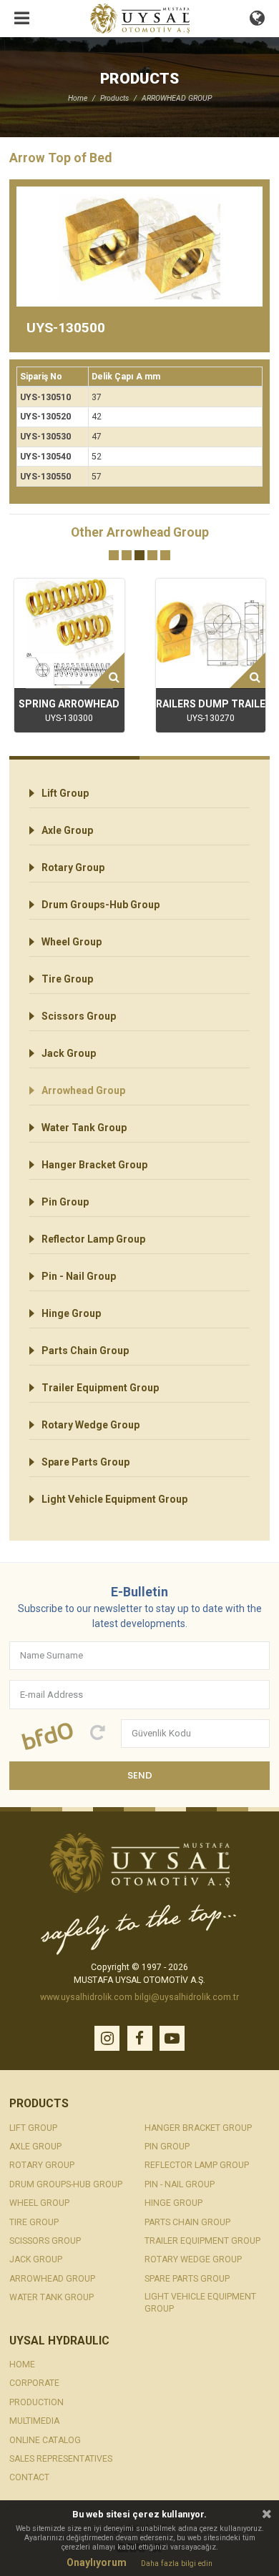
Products (114, 98)
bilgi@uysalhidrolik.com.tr (187, 1997)
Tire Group (67, 979)
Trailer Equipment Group (100, 1388)
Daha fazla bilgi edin (177, 2564)
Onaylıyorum (97, 2562)
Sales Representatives (61, 2459)
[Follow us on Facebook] (140, 2038)
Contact (29, 2477)
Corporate (34, 2383)
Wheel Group (72, 942)
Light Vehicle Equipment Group (114, 1499)
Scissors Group (79, 1016)
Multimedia (34, 2421)
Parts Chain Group (85, 1351)
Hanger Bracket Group (94, 1165)
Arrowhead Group (83, 1090)
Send (140, 1775)
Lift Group (65, 793)
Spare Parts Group (85, 1462)
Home (78, 98)
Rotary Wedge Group (90, 1425)
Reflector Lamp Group (93, 1239)
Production (36, 2402)
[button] (114, 555)
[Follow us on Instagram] (107, 2038)
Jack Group (69, 1053)
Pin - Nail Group (79, 1276)
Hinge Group (71, 1313)
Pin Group (65, 1202)
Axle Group (67, 830)
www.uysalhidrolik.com (86, 1997)
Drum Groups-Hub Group (101, 905)
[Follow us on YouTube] (172, 2038)
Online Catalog (45, 2440)
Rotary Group (73, 867)
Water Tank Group (84, 1128)
